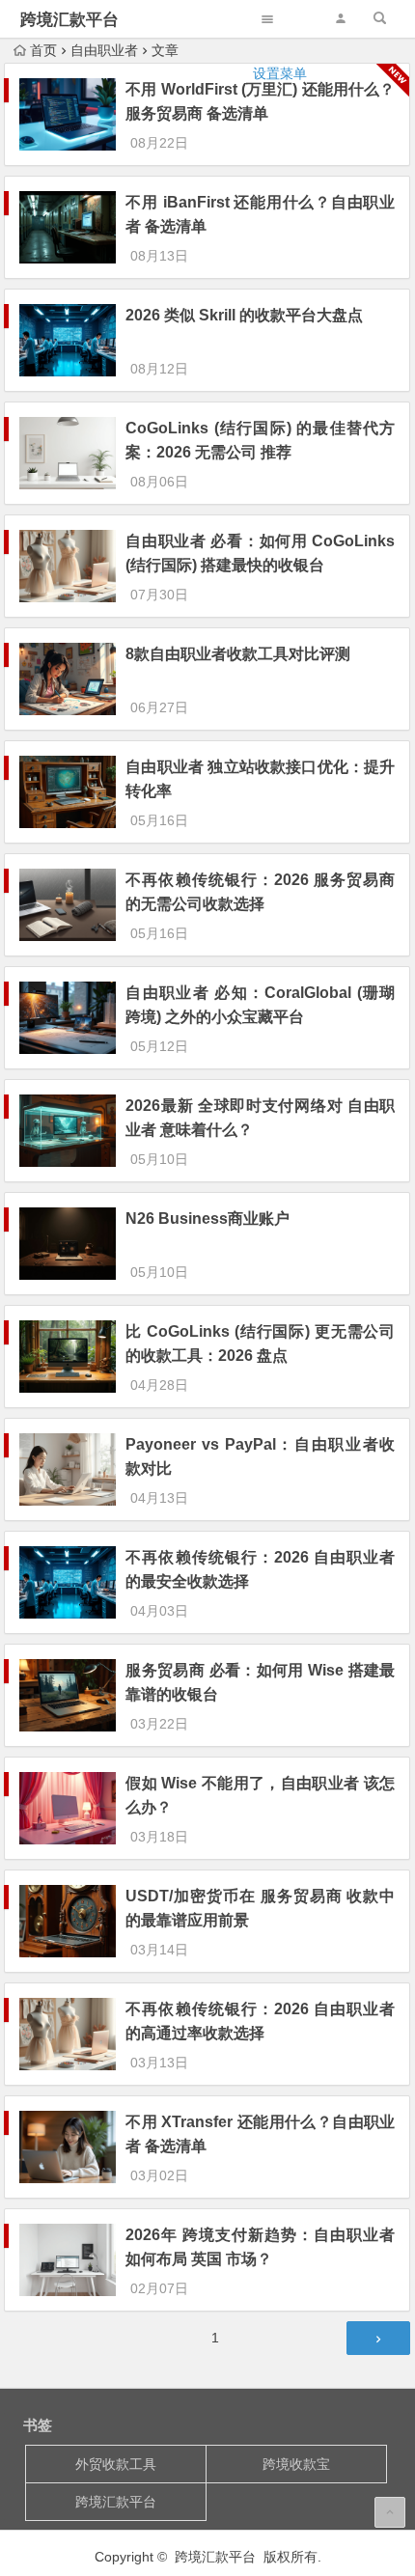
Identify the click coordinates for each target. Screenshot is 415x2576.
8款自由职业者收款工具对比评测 (238, 654)
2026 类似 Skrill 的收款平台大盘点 (244, 315)
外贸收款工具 (116, 2464)
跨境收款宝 (296, 2464)
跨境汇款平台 (69, 20)
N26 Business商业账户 (207, 1219)
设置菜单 (280, 73)
